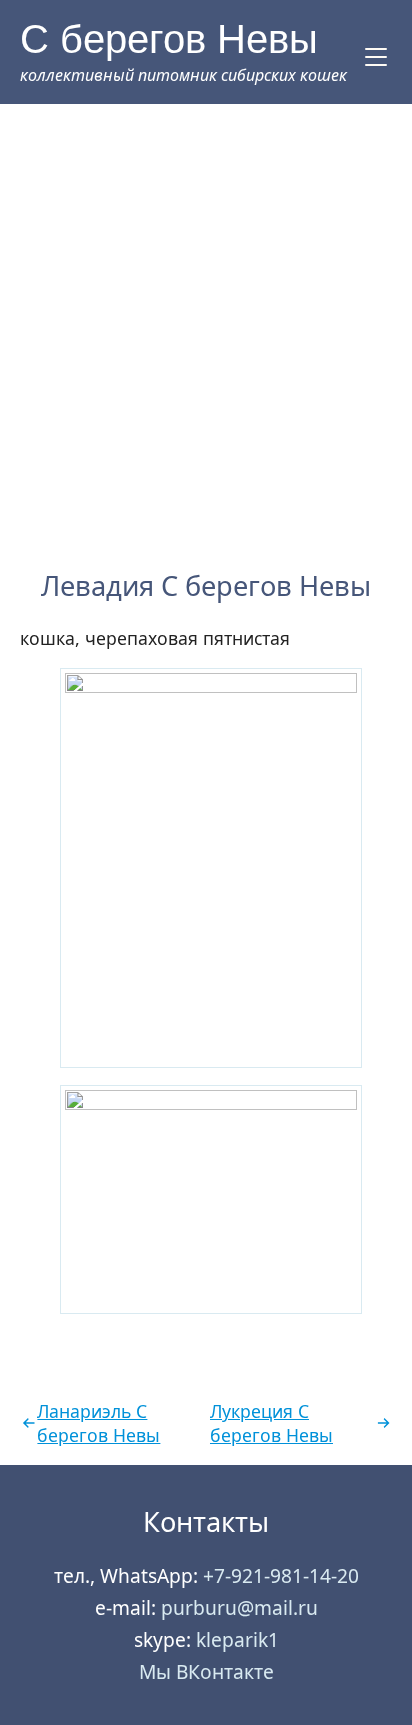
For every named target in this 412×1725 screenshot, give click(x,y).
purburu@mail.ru (239, 1607)
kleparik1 (237, 1639)
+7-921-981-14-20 (281, 1575)
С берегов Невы (169, 39)
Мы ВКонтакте (206, 1671)
